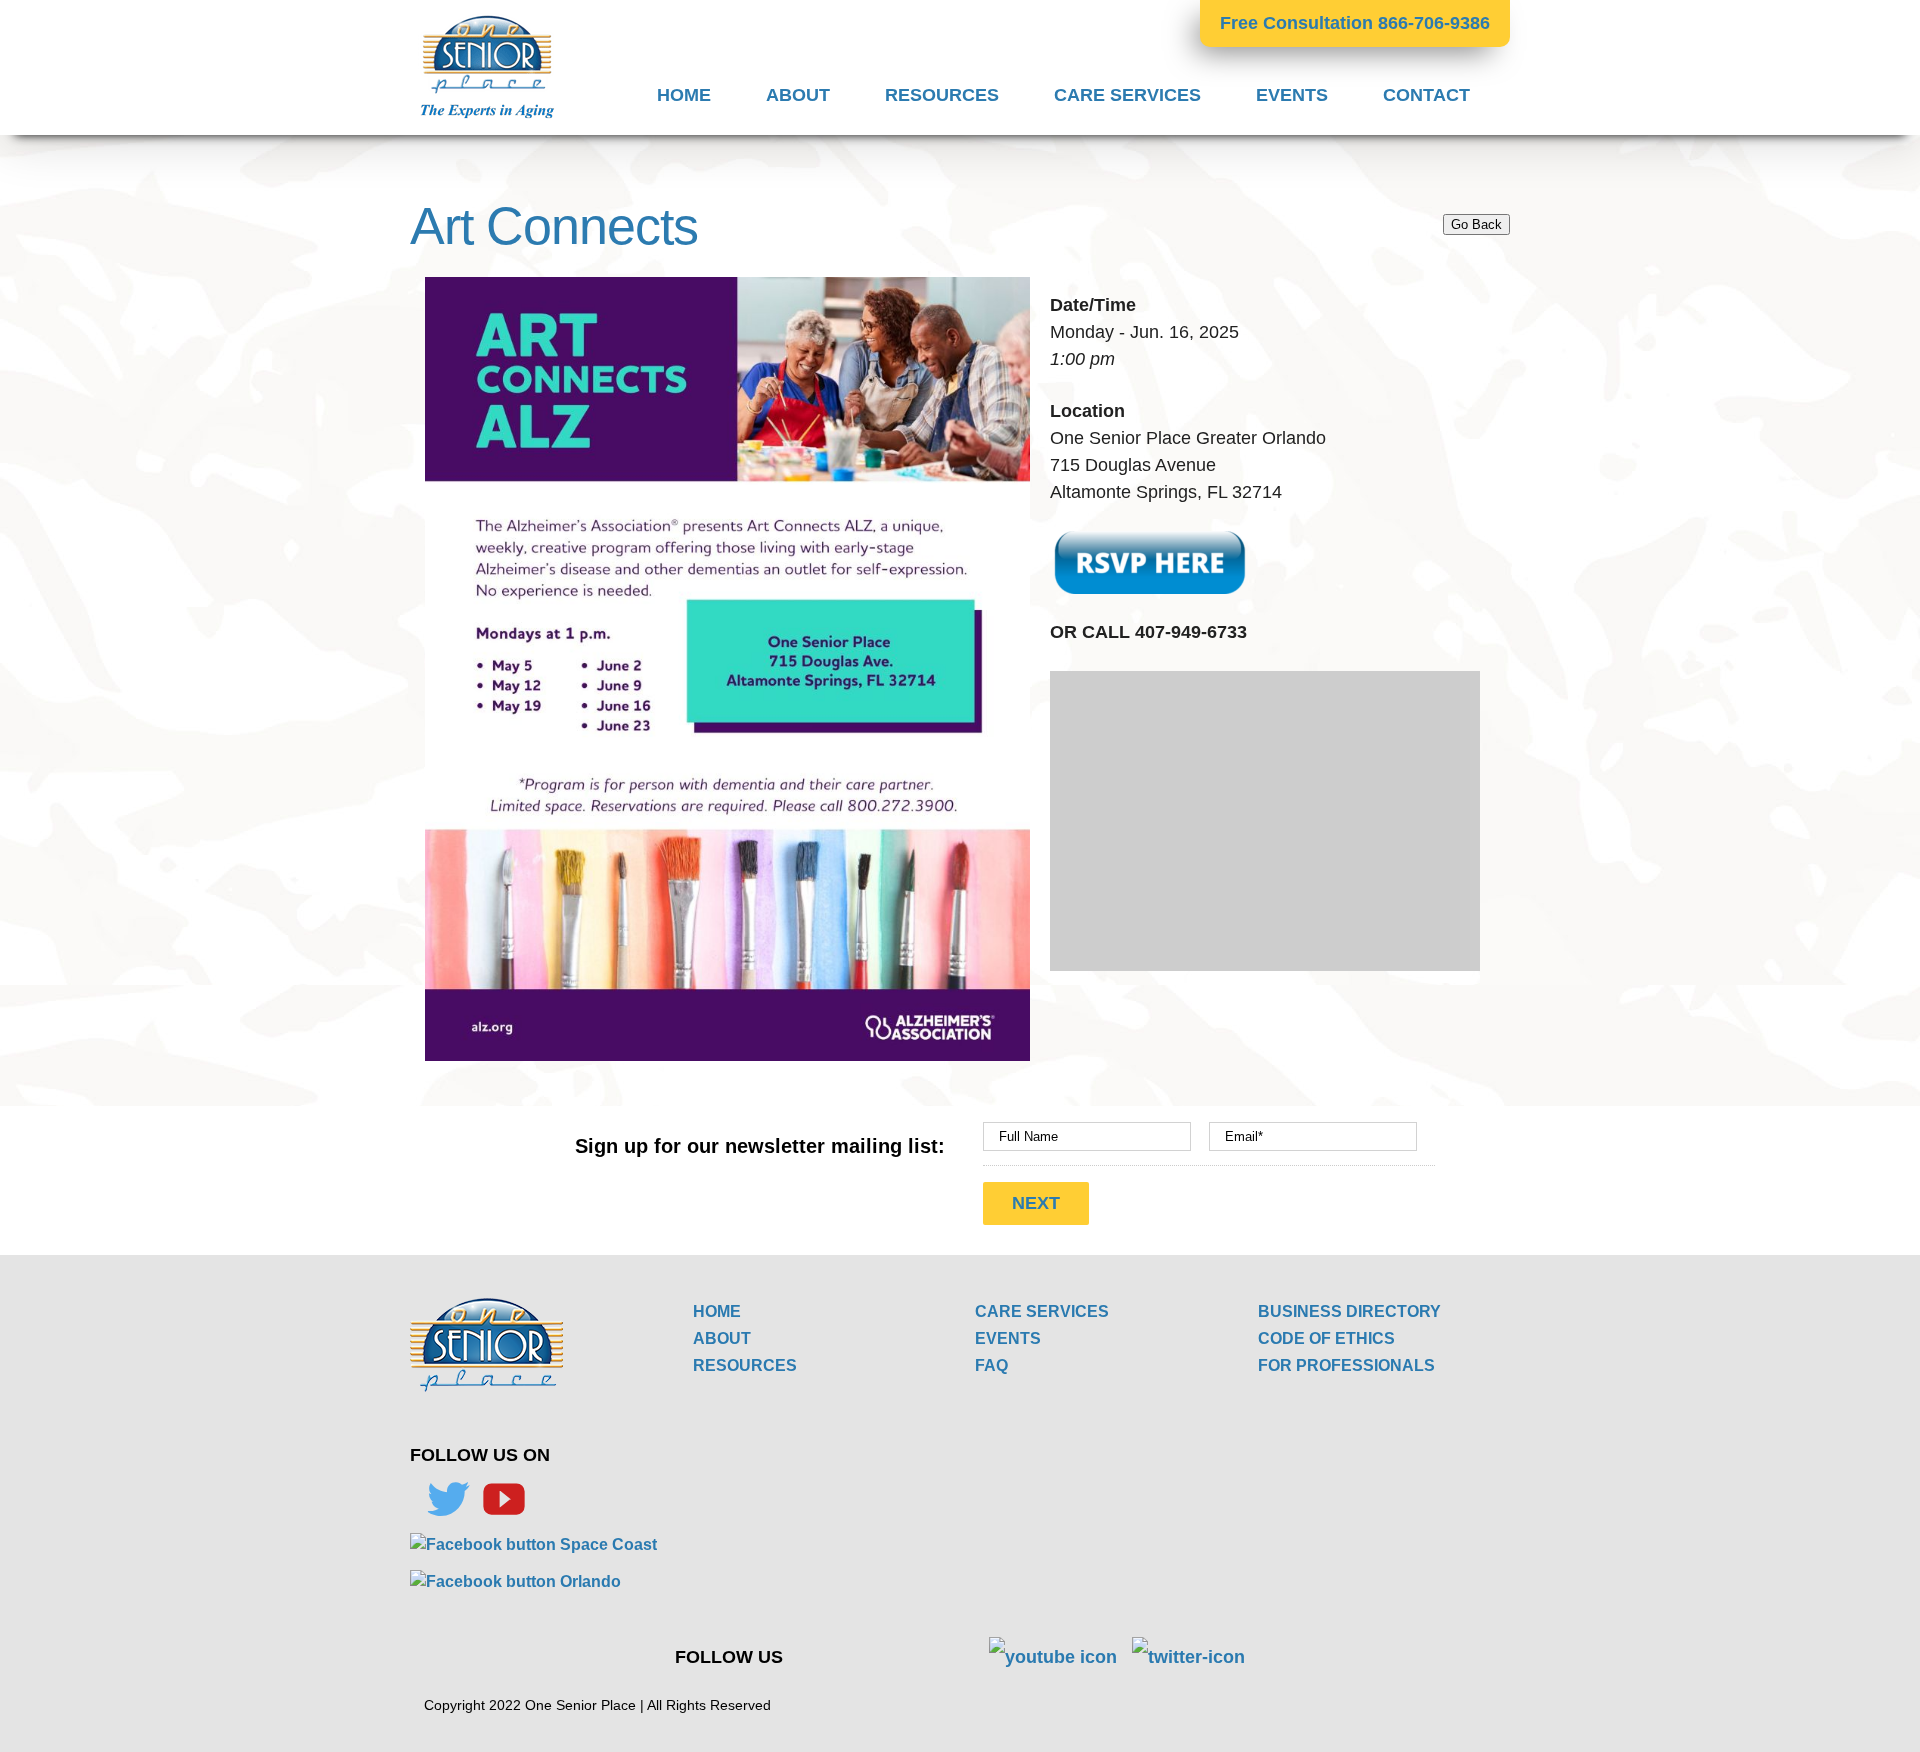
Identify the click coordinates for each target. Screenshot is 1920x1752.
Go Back (1476, 224)
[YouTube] (504, 1499)
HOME (717, 1311)
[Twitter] (448, 1499)
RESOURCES (745, 1365)
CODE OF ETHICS (1326, 1338)
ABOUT (722, 1338)
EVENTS (1008, 1338)
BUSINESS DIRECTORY (1349, 1311)
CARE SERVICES (1042, 1311)
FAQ (991, 1365)
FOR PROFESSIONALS (1346, 1365)
